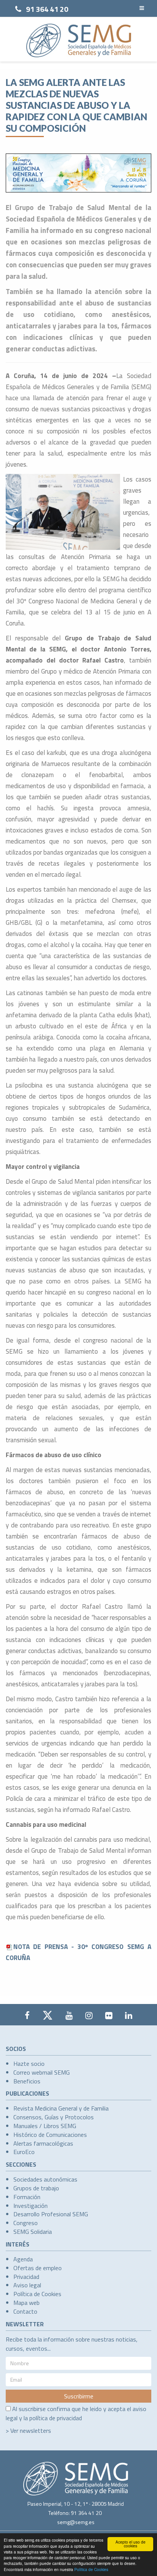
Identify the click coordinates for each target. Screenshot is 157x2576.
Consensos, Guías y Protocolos (54, 2117)
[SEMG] (79, 40)
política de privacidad (56, 2418)
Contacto (25, 2311)
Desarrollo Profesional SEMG (51, 2214)
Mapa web (26, 2303)
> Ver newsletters (28, 2431)
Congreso (26, 2223)
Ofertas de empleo (38, 2268)
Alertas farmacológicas (43, 2143)
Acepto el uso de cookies (131, 2544)
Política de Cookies (91, 2569)
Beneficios (27, 2081)
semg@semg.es (76, 2522)
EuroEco (24, 2152)
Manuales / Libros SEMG (45, 2126)
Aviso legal (27, 2285)
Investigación (30, 2206)
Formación (27, 2197)
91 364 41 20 (47, 9)
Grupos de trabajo (36, 2188)
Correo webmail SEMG (42, 2072)
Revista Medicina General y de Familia (61, 2108)
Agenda (23, 2259)
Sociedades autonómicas (45, 2179)
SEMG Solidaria (33, 2232)
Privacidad (26, 2277)
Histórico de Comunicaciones (50, 2135)
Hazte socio (29, 2064)
